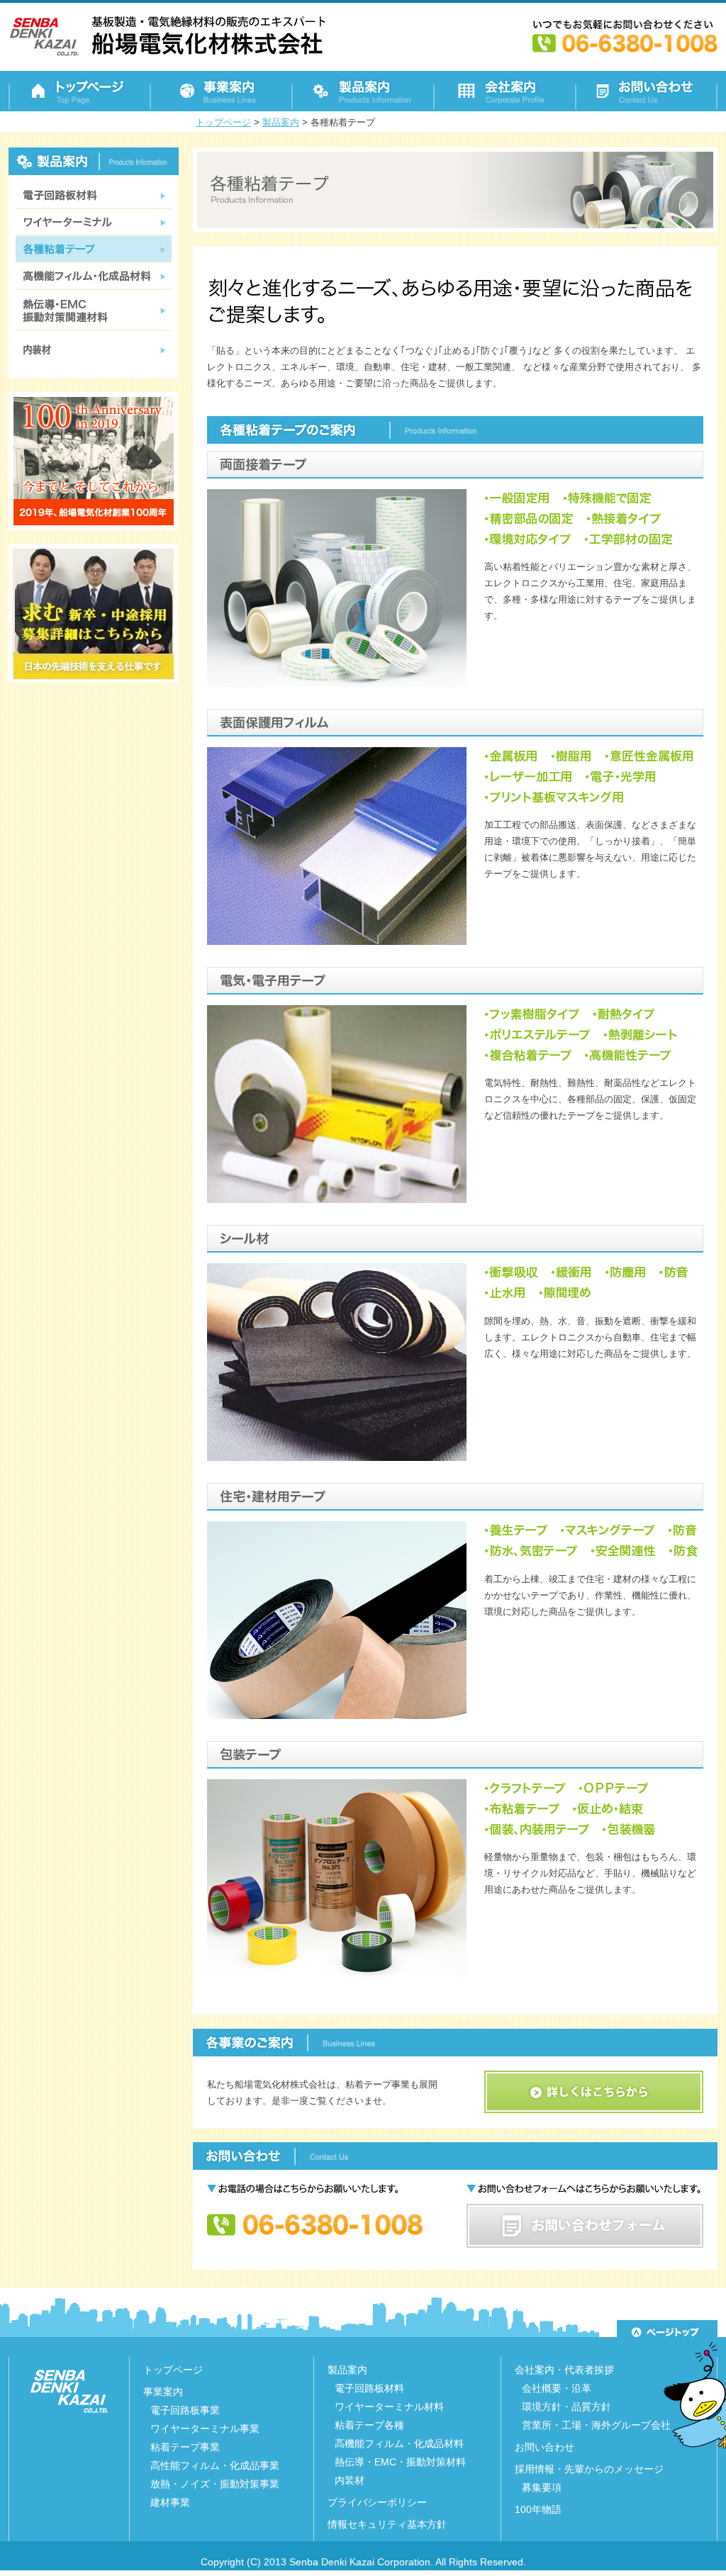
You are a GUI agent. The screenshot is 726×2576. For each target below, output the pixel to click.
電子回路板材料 (369, 2388)
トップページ (173, 2370)
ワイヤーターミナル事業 (205, 2429)
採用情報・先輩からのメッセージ (589, 2469)
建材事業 (170, 2502)
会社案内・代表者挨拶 (564, 2370)
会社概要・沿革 (557, 2388)
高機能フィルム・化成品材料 (399, 2443)
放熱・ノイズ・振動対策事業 (215, 2484)
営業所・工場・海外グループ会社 (596, 2425)
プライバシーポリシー (377, 2502)
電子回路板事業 (185, 2410)
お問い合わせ (544, 2447)
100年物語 (538, 2509)
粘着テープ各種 (369, 2425)
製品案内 (347, 2370)
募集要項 (542, 2487)
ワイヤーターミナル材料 (389, 2407)
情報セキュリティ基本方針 (387, 2524)
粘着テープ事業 (185, 2447)
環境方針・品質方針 (566, 2407)
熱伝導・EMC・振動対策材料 (400, 2462)
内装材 (350, 2480)
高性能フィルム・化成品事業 (215, 2465)
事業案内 (163, 2392)
